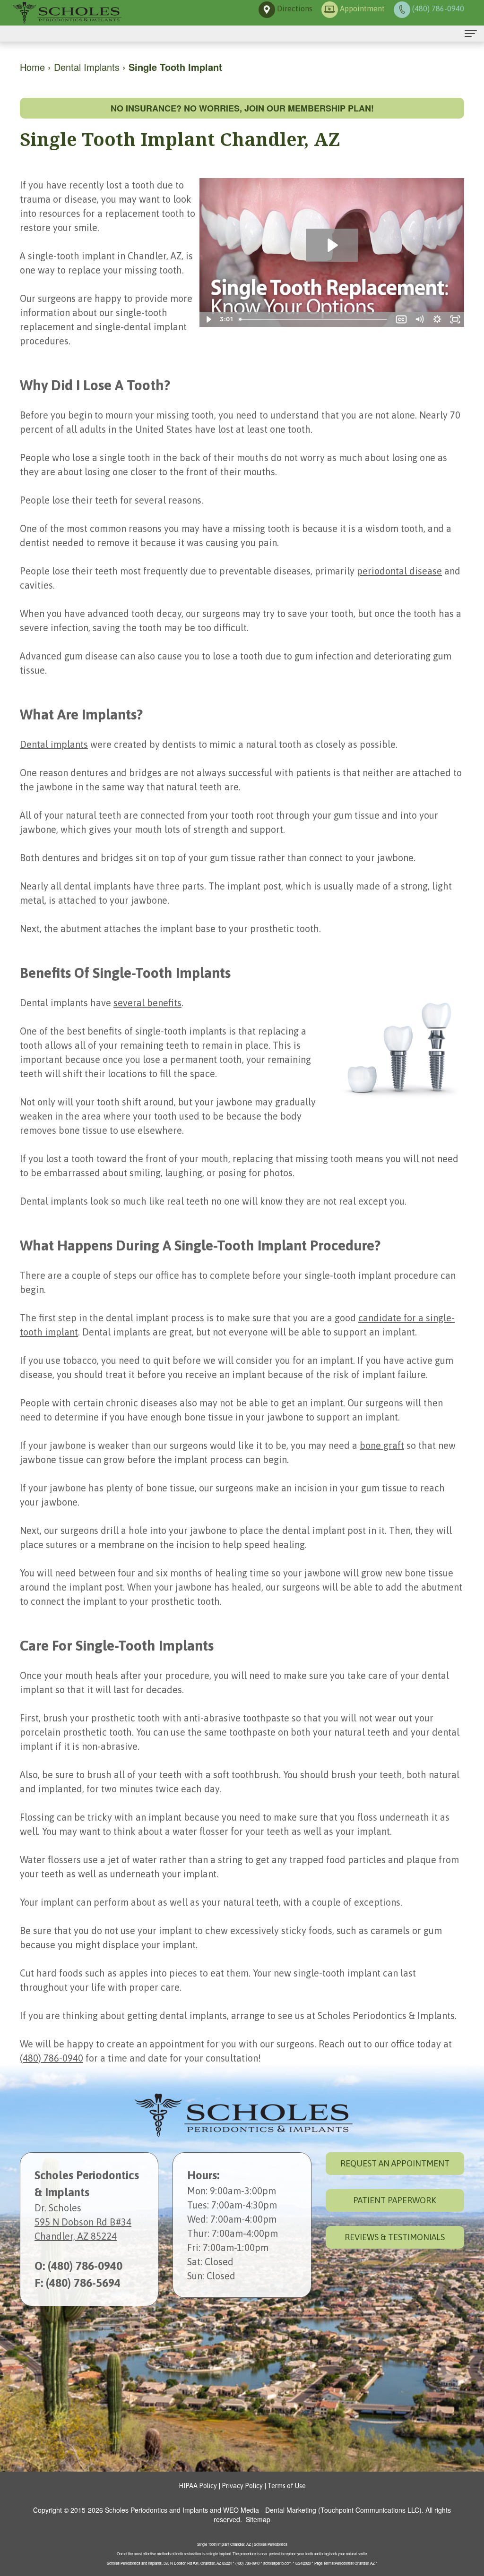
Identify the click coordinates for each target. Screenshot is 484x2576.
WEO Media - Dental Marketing (270, 2510)
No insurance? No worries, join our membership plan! (242, 108)
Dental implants (54, 744)
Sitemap (258, 2519)
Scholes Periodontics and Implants (156, 2510)
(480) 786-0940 (52, 2058)
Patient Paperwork (395, 2200)
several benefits (147, 1003)
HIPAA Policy (198, 2486)
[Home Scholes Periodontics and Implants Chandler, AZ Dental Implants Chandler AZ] (66, 13)
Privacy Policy (242, 2486)
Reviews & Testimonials (395, 2237)
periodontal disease (399, 571)
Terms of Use (287, 2486)
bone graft (382, 1445)
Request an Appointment (395, 2163)
